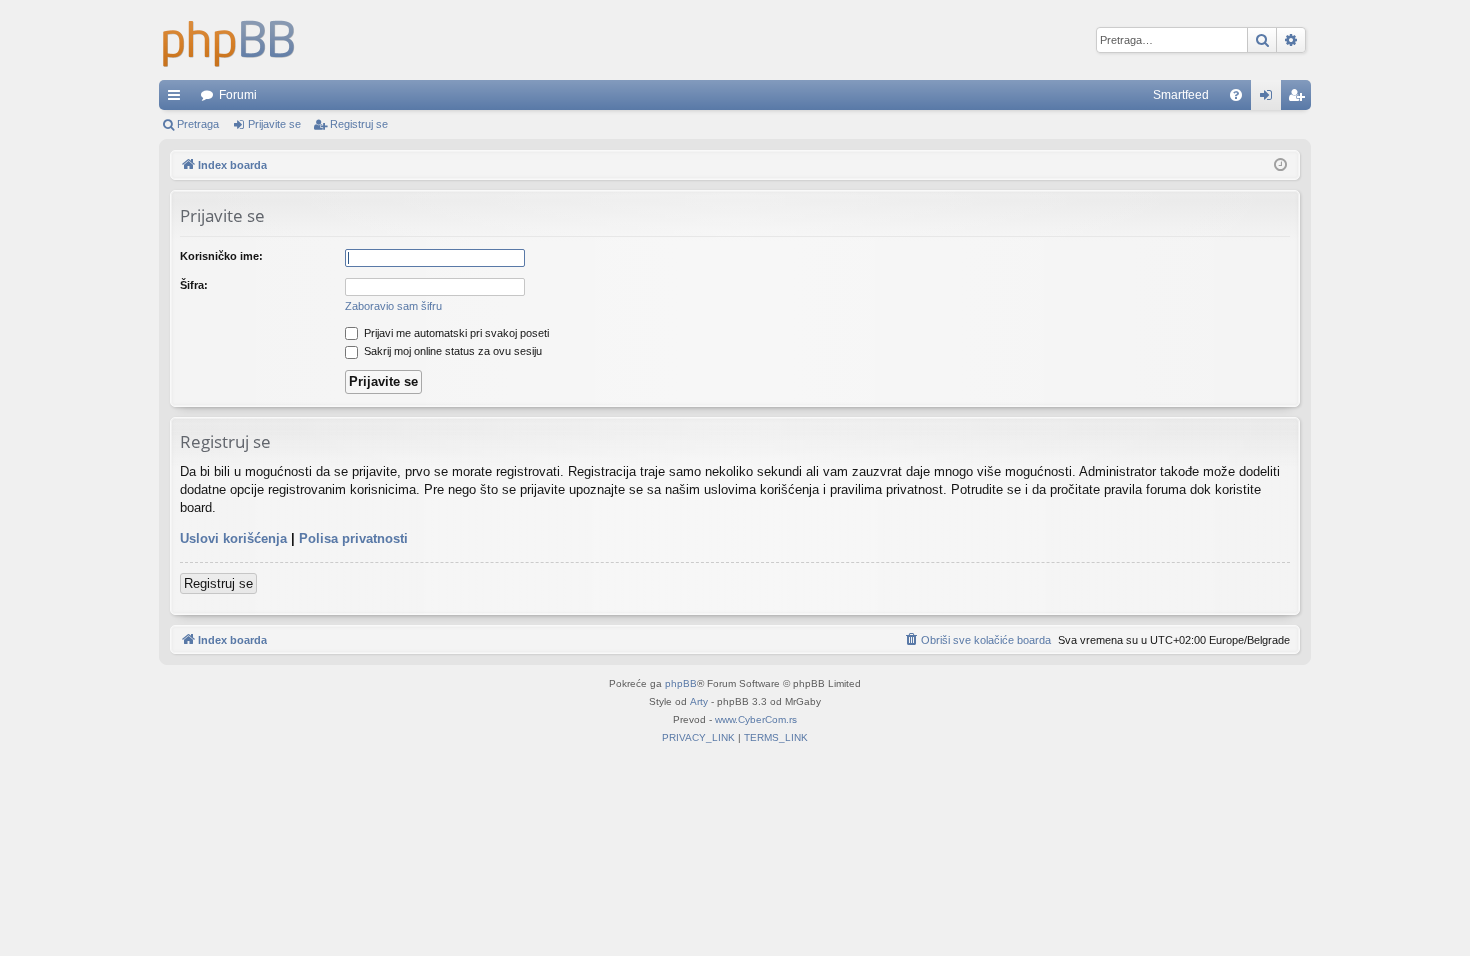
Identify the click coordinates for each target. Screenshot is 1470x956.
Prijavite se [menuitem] (1270, 99)
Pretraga (198, 124)
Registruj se (359, 124)
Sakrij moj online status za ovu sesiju (451, 351)
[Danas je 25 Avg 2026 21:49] (1280, 165)
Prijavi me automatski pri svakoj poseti (455, 333)
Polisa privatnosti (353, 538)
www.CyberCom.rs (756, 719)
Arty (699, 701)
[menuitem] (1236, 95)
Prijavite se (274, 124)
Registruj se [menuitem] (1300, 99)
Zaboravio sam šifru (393, 306)
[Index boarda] (229, 40)
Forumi (238, 95)
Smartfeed (1181, 95)
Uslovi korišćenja (233, 538)
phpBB (681, 683)
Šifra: (194, 285)
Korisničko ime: (221, 256)
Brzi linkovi (178, 99)
